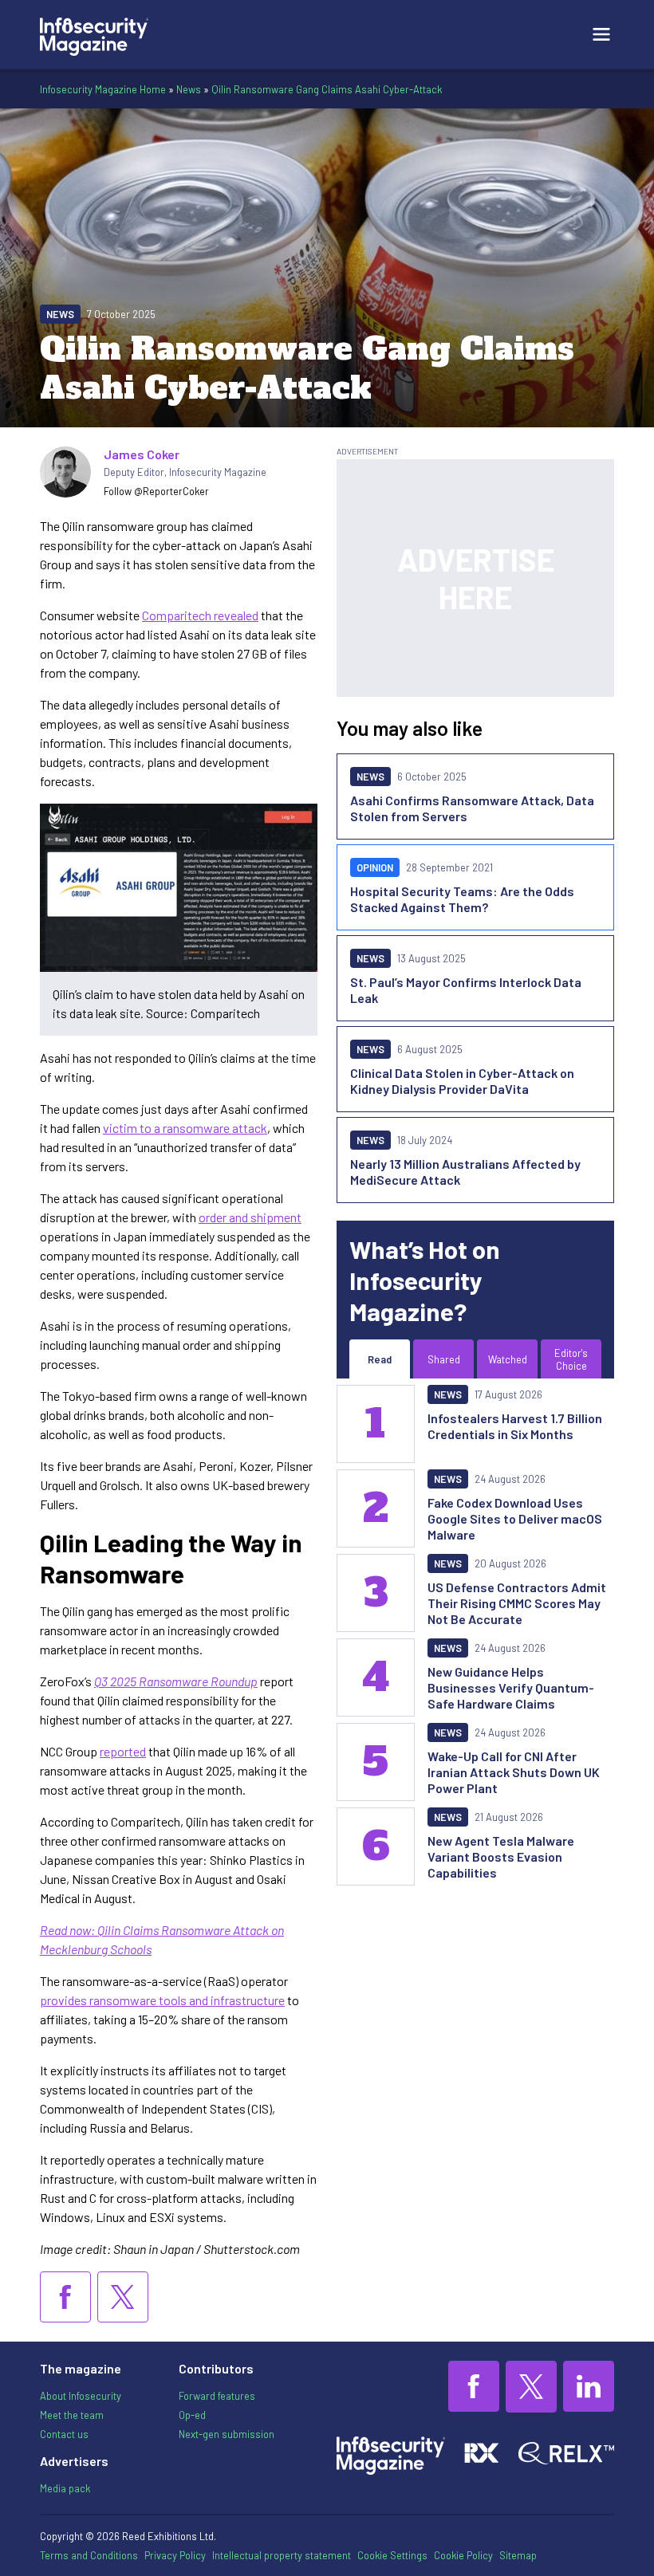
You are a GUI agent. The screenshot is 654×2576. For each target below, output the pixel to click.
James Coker (142, 454)
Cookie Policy (463, 2555)
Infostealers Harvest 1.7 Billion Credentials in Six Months (515, 1426)
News (189, 89)
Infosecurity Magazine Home (103, 89)
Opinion (375, 867)
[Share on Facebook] (65, 2297)
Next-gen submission (227, 2434)
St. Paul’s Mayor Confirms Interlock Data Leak (466, 990)
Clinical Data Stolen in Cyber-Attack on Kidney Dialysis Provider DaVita (462, 1081)
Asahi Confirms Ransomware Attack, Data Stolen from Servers (472, 808)
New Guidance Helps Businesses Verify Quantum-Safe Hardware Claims (511, 1687)
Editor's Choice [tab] (571, 1359)
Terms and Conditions (89, 2555)
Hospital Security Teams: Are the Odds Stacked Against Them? (462, 899)
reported (123, 1751)
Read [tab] (380, 1359)
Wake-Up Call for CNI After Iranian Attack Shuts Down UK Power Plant (514, 1772)
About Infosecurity (81, 2396)
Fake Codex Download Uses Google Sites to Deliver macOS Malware (515, 1518)
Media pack (65, 2488)
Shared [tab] (444, 1359)
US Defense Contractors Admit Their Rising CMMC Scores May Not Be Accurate (517, 1603)
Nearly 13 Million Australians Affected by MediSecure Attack (465, 1172)
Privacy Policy (175, 2555)
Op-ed (192, 2415)
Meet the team (72, 2415)
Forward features (217, 2396)
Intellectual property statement (282, 2555)
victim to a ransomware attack (185, 1128)
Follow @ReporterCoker (156, 491)
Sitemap (518, 2555)
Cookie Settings (392, 2555)
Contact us (64, 2434)
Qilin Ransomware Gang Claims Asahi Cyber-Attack (327, 89)
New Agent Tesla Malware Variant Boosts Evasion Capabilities (501, 1856)
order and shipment (250, 1217)
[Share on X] (123, 2297)
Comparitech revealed (200, 615)
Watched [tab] (508, 1359)
